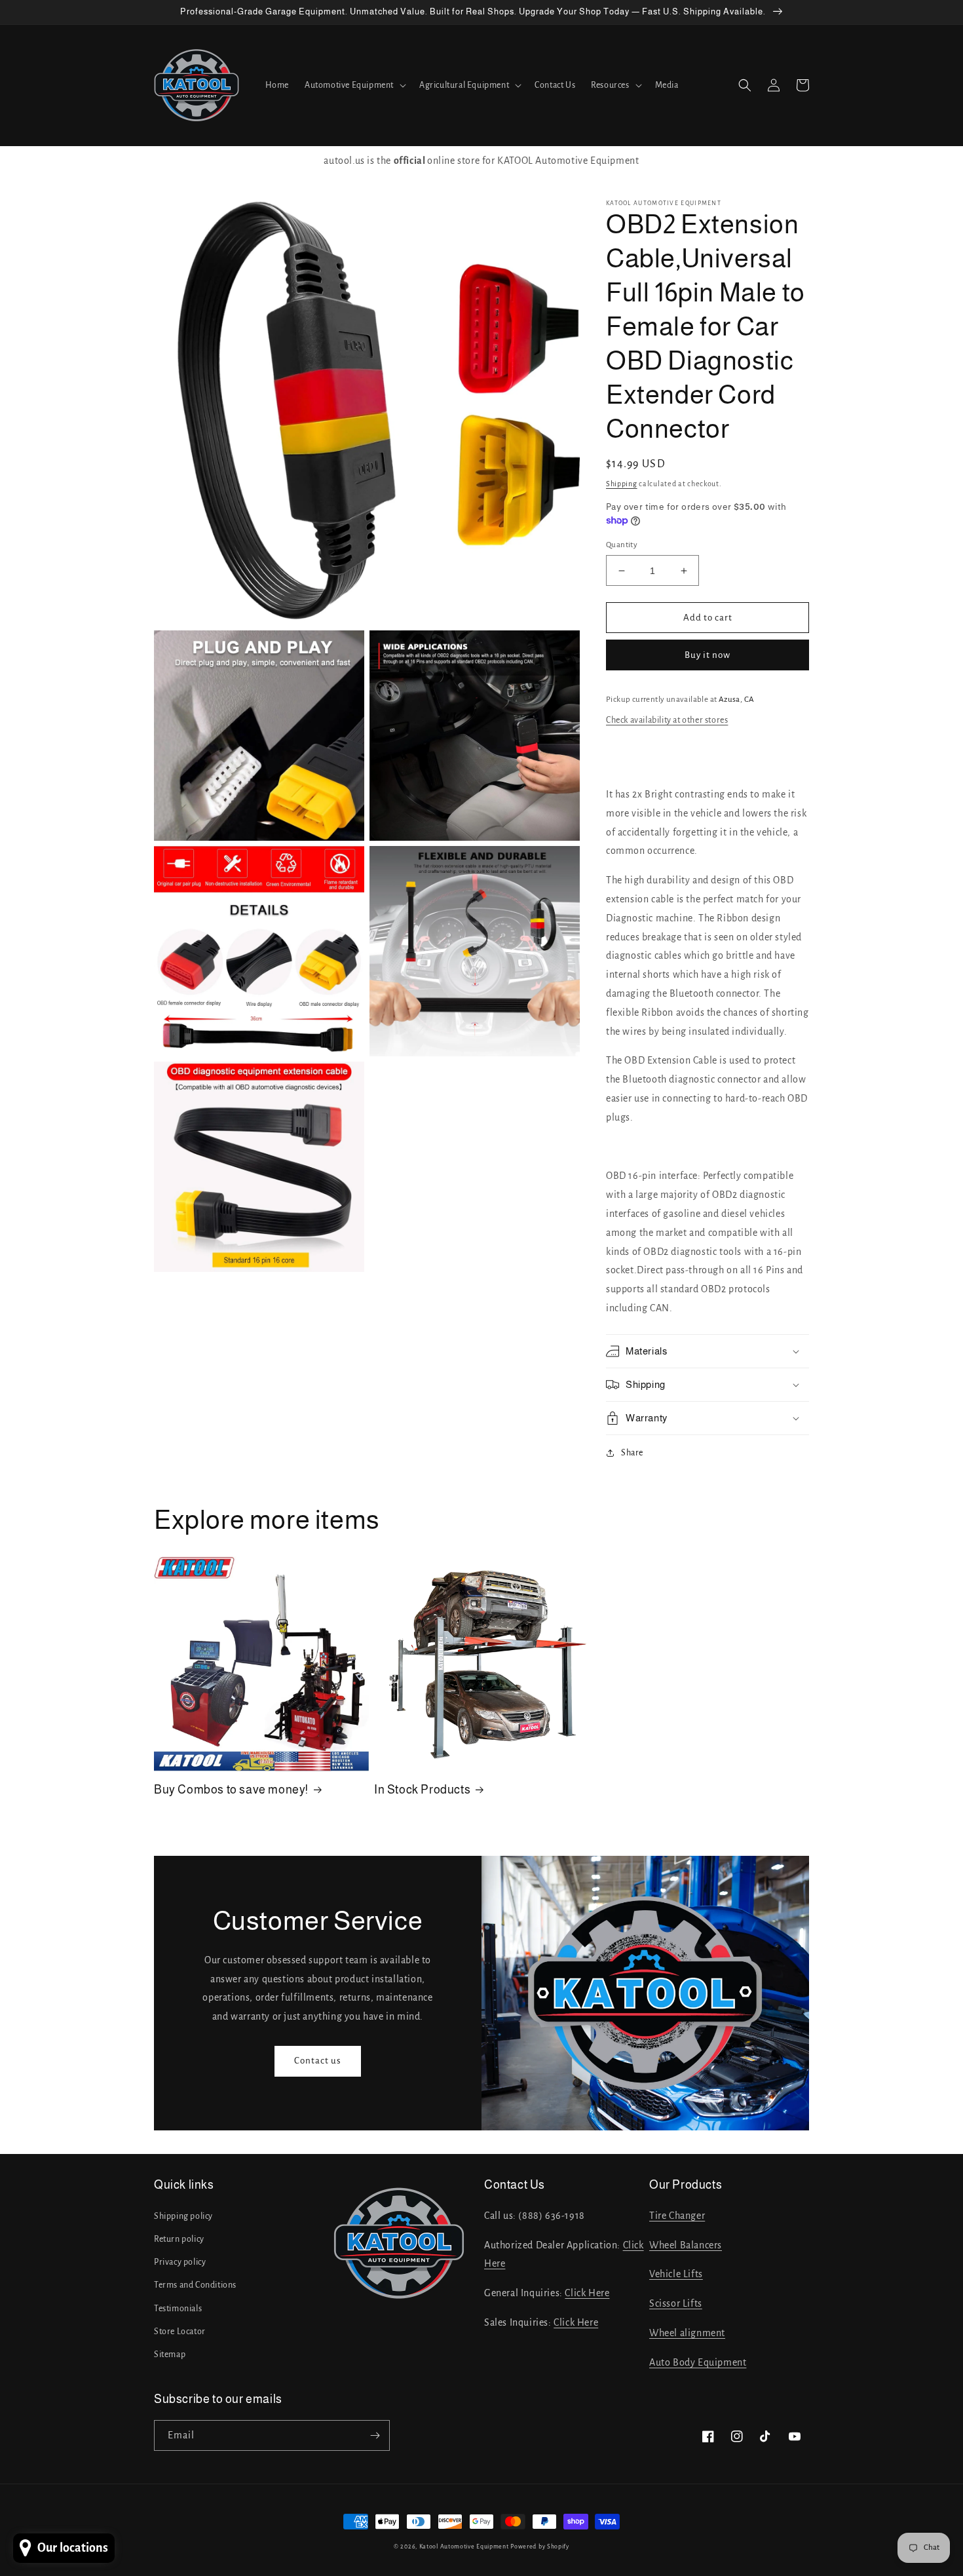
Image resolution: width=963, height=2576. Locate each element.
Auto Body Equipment (698, 2362)
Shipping (622, 484)
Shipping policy (183, 2216)
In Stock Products (422, 1790)
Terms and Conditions (195, 2285)
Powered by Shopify (540, 2547)
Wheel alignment (687, 2333)
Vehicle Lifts (676, 2274)
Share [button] (632, 1453)
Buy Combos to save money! (231, 1790)
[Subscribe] (375, 2435)
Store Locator (180, 2332)
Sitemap (170, 2355)
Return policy (179, 2239)
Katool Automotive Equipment (464, 2547)
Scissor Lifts (676, 2303)
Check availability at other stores (667, 720)
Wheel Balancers (686, 2245)
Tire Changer (677, 2216)
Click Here (587, 2293)
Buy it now (708, 655)
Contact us (318, 2061)
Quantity (622, 545)
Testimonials (178, 2309)
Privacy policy (180, 2262)
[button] (354, 85)
